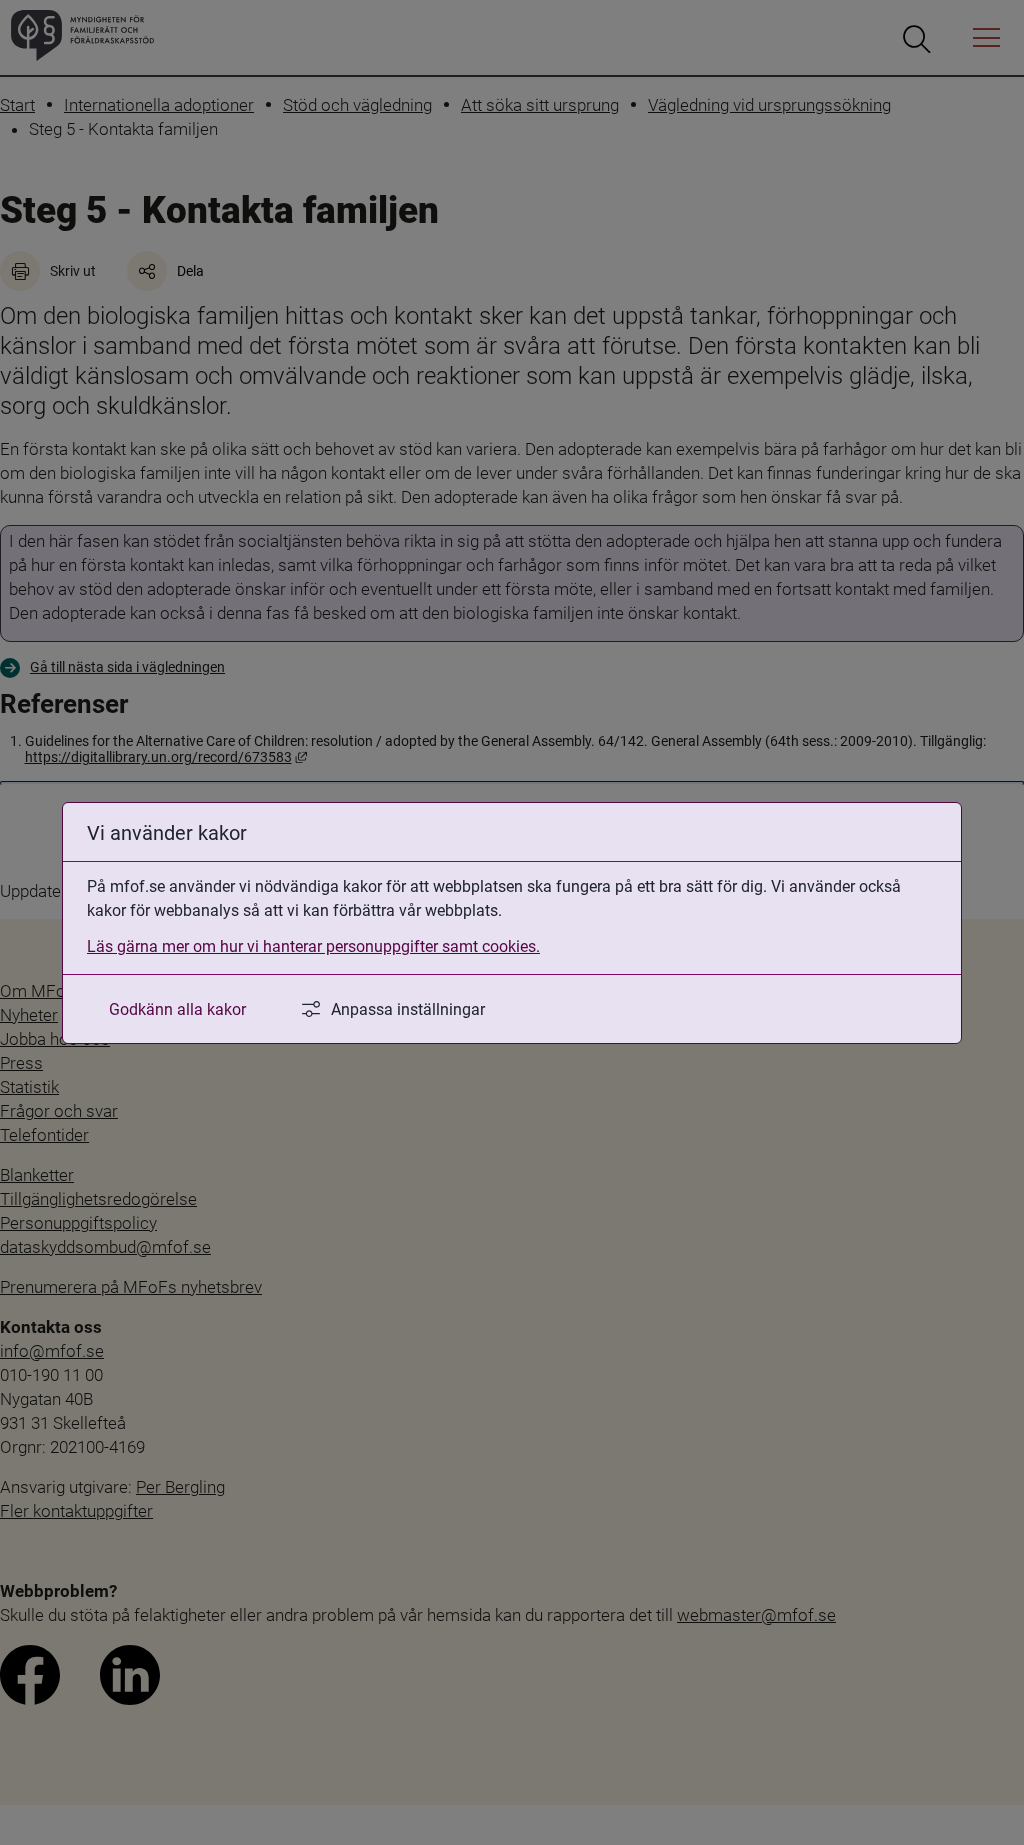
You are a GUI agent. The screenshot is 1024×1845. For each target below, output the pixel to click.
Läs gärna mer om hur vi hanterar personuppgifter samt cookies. (313, 945)
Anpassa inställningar (408, 1008)
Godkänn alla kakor (177, 1008)
